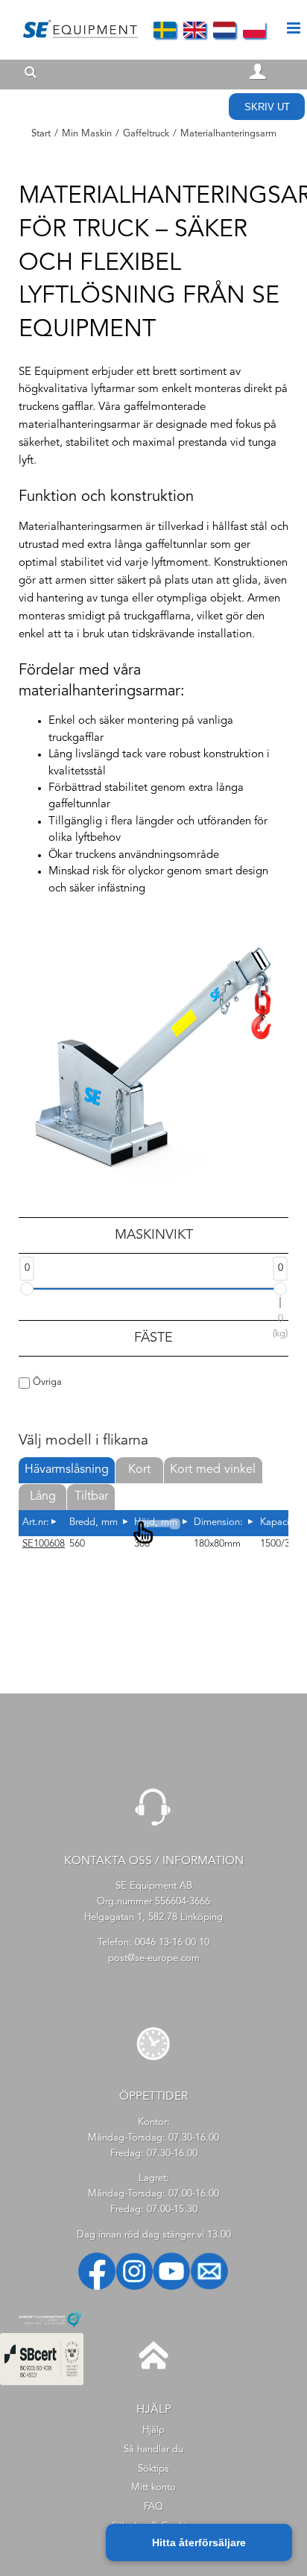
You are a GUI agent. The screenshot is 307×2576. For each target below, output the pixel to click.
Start (41, 134)
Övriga (46, 1382)
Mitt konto (153, 2488)
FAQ (153, 2507)
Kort (139, 1470)
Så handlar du (153, 2450)
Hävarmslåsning (67, 1470)
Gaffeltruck (146, 134)
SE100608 (44, 1544)
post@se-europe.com (154, 1958)
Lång (43, 1497)
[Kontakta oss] (153, 1832)
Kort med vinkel (213, 1470)
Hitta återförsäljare (199, 2542)
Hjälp (153, 2430)
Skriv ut (267, 107)
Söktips (153, 2469)
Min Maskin (87, 134)
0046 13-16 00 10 (172, 1943)
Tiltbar (91, 1497)
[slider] (27, 1289)
